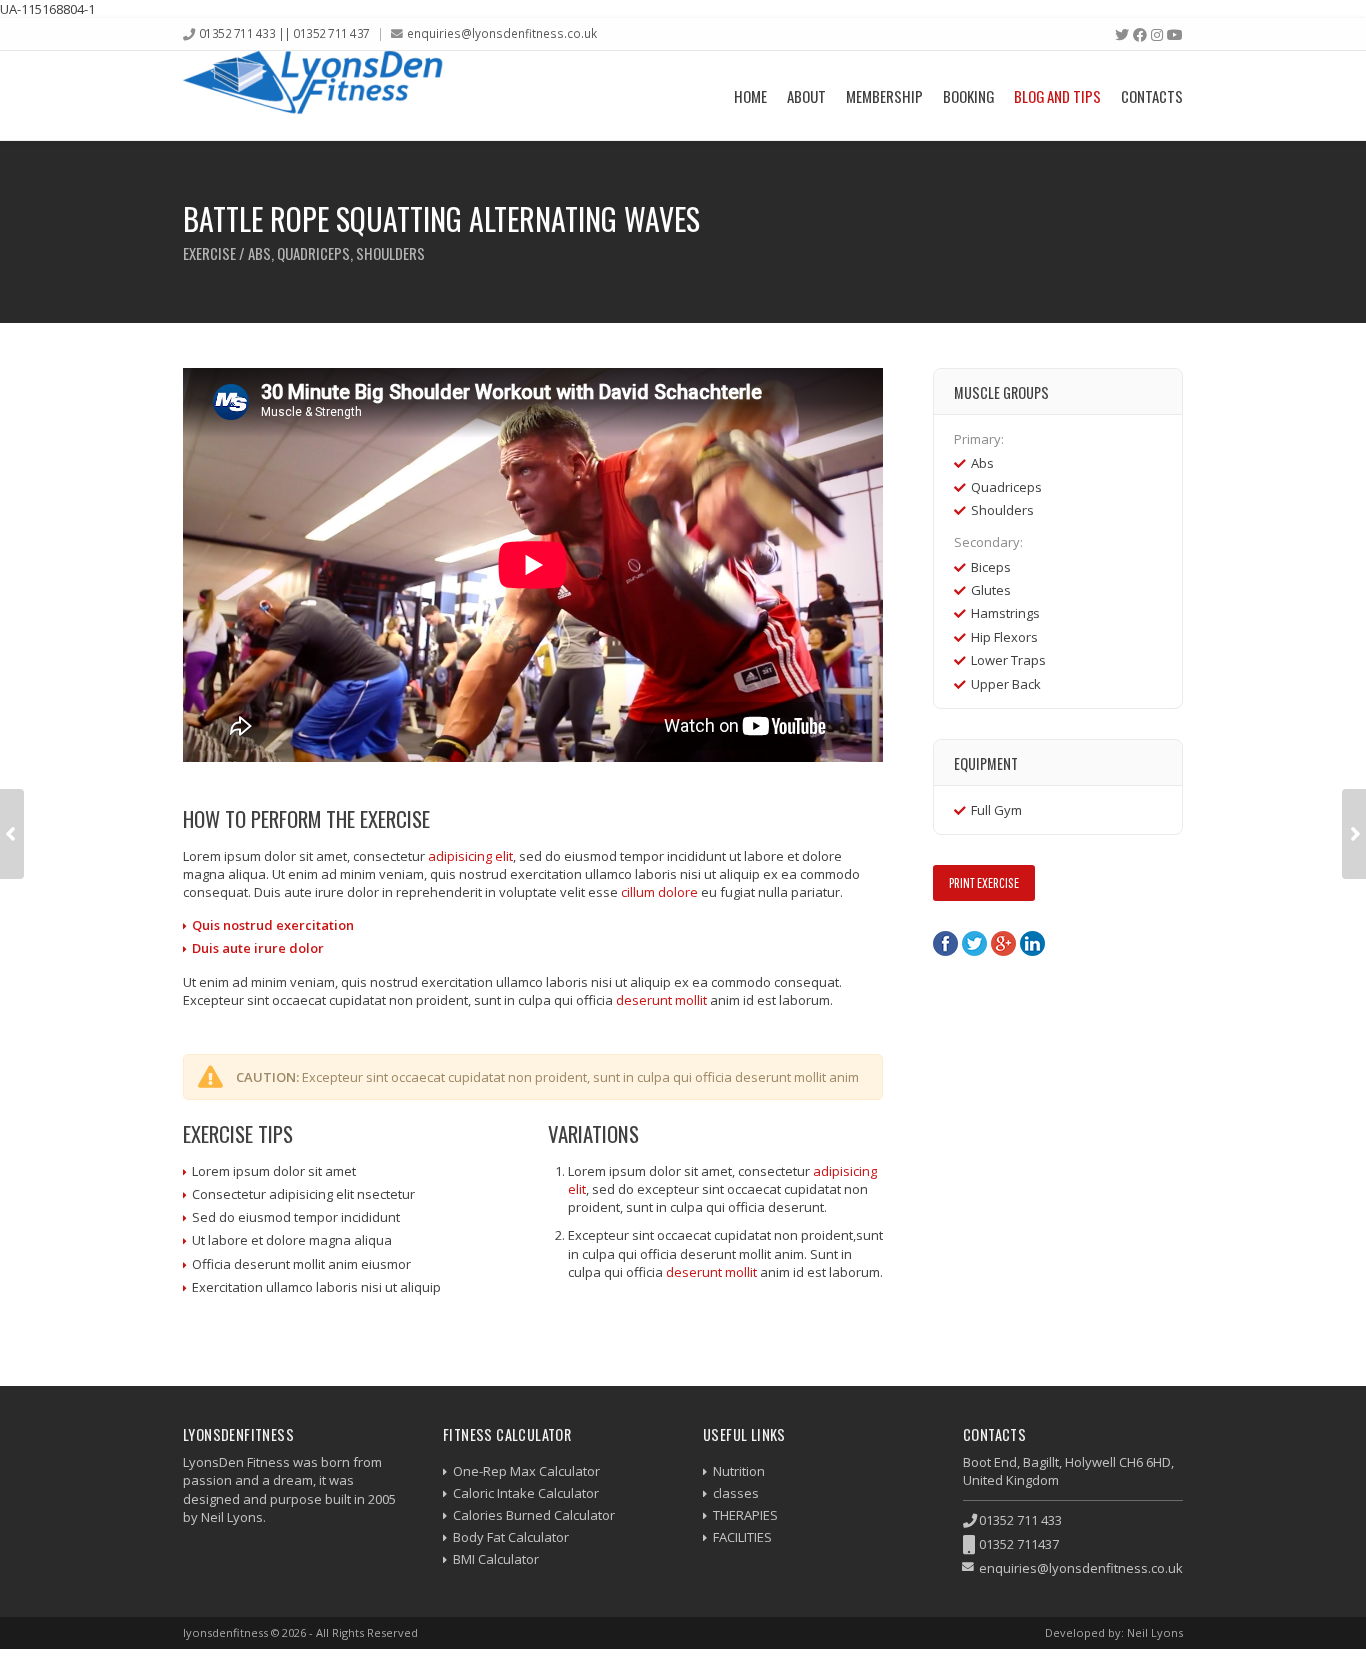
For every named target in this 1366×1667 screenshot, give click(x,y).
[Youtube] (1175, 35)
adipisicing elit (470, 856)
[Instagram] (1157, 35)
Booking (968, 96)
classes (736, 1493)
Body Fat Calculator (511, 1537)
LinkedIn (1032, 943)
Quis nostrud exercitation (273, 925)
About (806, 96)
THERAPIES (745, 1515)
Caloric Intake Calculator (526, 1493)
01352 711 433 (1020, 1520)
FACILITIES (742, 1537)
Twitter (974, 943)
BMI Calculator (496, 1559)
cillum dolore (659, 892)
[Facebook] (1140, 35)
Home (750, 96)
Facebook (945, 943)
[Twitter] (1122, 35)
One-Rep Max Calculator (526, 1471)
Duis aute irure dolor (258, 948)
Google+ (1003, 943)
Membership (884, 96)
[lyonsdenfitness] (313, 95)
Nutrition (739, 1471)
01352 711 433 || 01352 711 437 (284, 33)
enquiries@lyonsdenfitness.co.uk (502, 33)
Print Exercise (984, 882)
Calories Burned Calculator (534, 1515)
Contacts (1152, 96)
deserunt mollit (661, 1000)
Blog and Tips (1057, 96)
